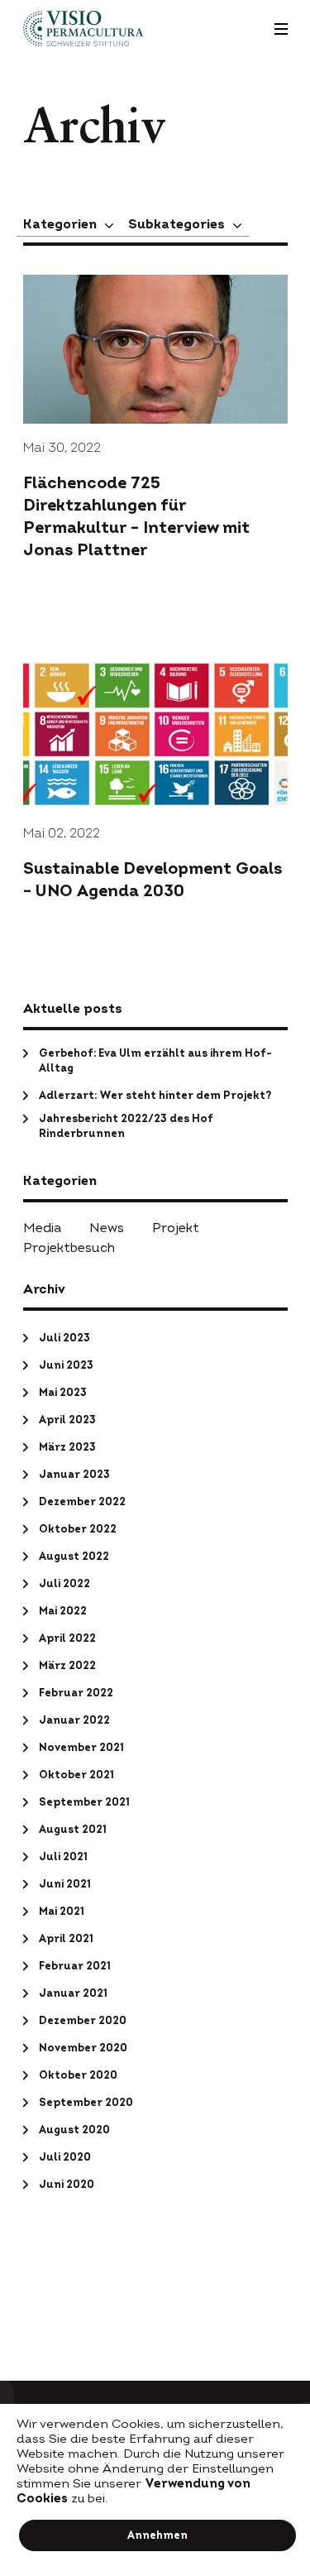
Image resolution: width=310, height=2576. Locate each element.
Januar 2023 (74, 1475)
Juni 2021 (65, 1884)
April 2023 (67, 1420)
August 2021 (73, 1830)
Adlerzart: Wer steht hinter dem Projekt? (155, 1096)
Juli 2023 (64, 1338)
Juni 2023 (66, 1365)
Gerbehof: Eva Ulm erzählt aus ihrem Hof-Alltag (155, 1061)
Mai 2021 (62, 1912)
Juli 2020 (65, 2157)
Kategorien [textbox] (60, 224)
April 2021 (66, 1939)
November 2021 (81, 1748)
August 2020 (74, 2130)
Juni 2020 (67, 2185)
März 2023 (67, 1447)
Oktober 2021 (76, 1775)
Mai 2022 (63, 1611)
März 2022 (67, 1666)
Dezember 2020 (83, 2021)
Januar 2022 (74, 1720)
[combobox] (69, 224)
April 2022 (67, 1638)
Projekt (176, 1228)
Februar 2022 (76, 1693)
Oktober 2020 (78, 2075)
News (107, 1228)
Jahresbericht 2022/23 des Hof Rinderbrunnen (126, 1126)
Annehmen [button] (157, 2535)
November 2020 (83, 2048)
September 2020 (86, 2103)
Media (42, 1228)
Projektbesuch (69, 1248)
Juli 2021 (63, 1857)
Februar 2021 (75, 1966)
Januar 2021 (73, 1993)
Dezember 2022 (82, 1502)
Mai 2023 (63, 1393)
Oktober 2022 (78, 1529)
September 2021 (84, 1802)
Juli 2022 (64, 1584)
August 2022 (74, 1557)
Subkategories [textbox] (176, 224)
